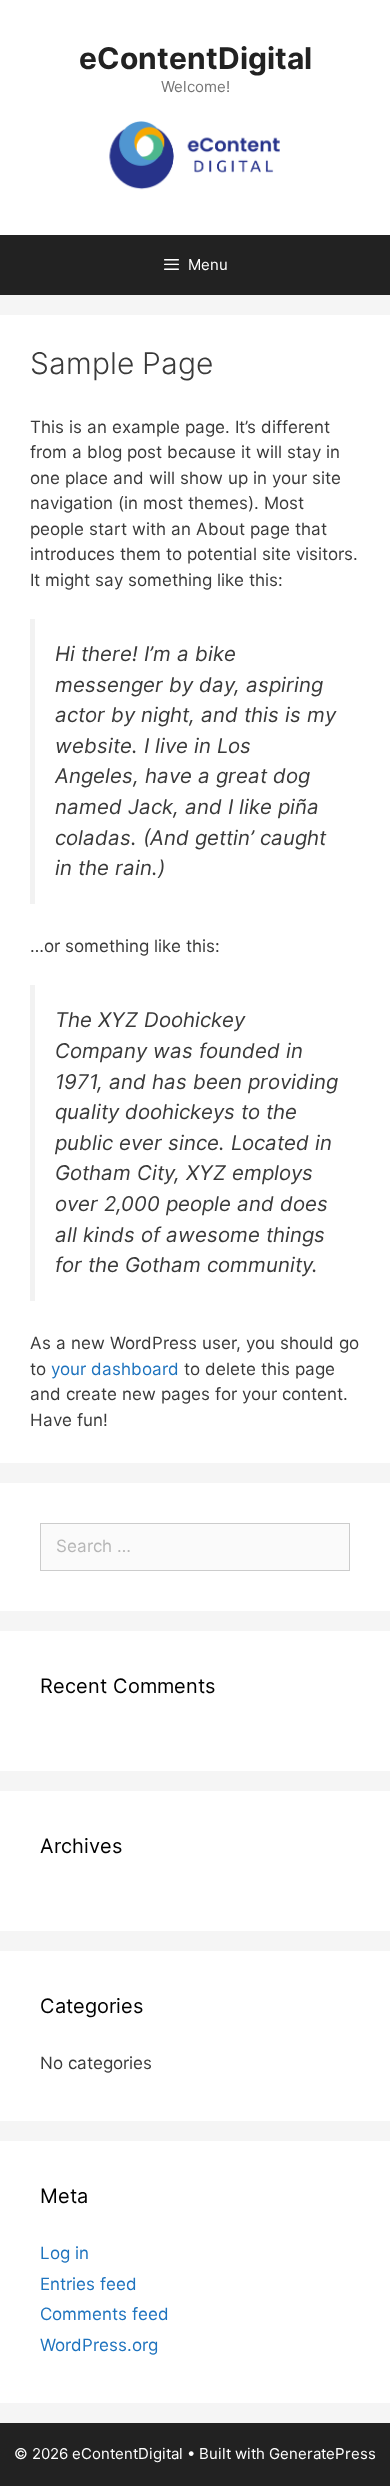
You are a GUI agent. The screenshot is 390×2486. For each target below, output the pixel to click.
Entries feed (88, 2284)
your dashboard (115, 1369)
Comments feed (104, 2314)
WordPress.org (99, 2345)
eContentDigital (195, 58)
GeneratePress (322, 2453)
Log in (64, 2253)
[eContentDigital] (195, 155)
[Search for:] (195, 1546)
